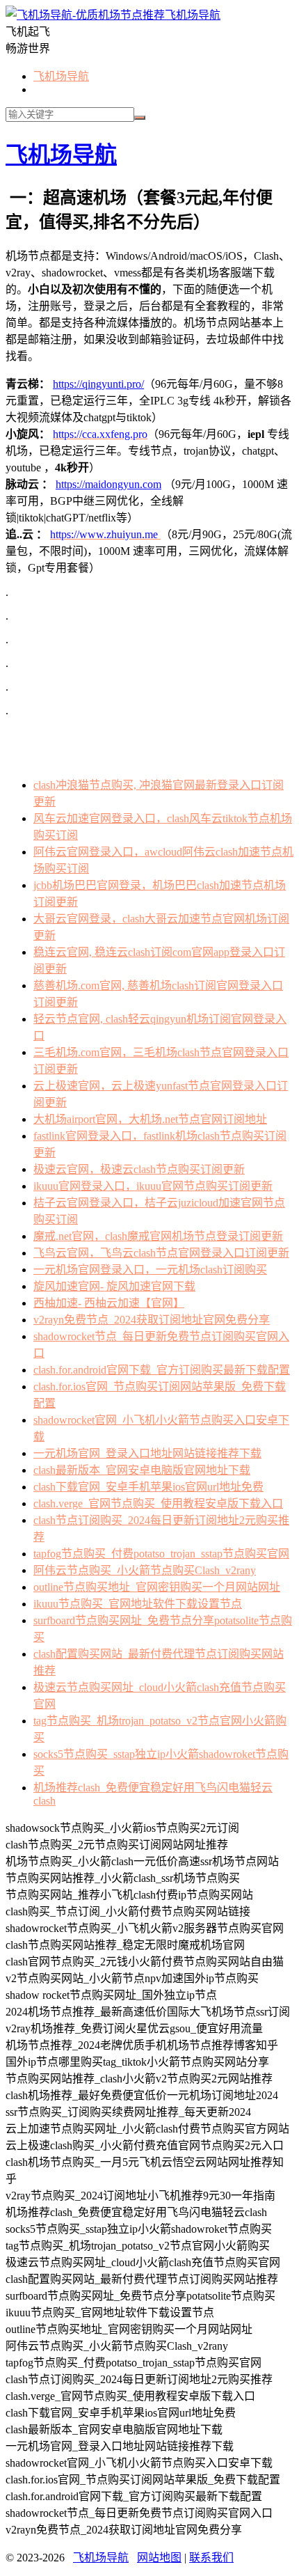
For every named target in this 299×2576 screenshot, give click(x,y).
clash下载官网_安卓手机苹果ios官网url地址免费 (148, 1487)
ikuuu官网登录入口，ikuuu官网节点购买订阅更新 (153, 1186)
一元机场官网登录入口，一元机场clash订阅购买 (150, 1270)
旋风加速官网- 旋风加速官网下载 (114, 1286)
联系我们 (211, 2558)
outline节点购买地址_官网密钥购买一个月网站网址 (157, 1587)
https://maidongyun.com (108, 484)
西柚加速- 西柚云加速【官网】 (109, 1303)
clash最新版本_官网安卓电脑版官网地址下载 (142, 1470)
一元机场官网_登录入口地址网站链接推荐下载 (147, 1453)
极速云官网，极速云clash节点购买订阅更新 (139, 1169)
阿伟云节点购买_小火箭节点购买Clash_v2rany (145, 1570)
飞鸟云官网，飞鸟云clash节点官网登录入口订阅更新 (161, 1253)
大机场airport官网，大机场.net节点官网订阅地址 (150, 1119)
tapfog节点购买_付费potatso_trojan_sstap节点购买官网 (161, 1554)
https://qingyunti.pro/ (98, 384)
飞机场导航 (193, 15)
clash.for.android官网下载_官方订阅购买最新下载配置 (162, 1370)
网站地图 (159, 2558)
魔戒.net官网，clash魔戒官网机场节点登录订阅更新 (158, 1236)
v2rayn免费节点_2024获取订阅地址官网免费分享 (152, 1320)
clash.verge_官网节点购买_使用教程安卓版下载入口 (158, 1503)
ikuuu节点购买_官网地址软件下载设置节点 (138, 1604)
